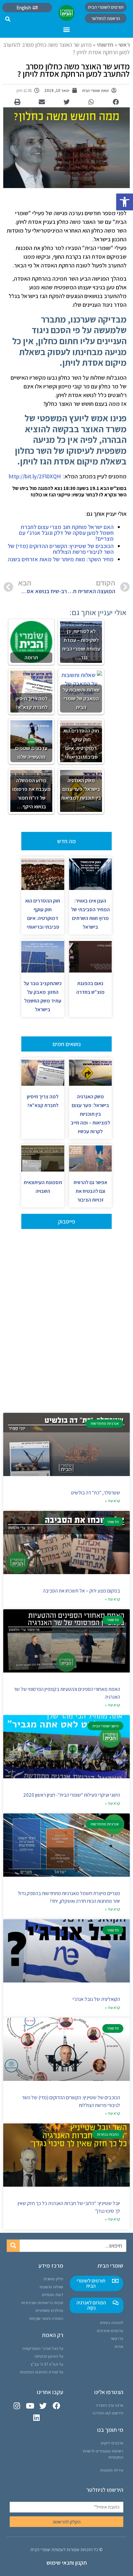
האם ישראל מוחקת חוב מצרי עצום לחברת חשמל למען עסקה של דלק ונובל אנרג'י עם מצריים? (66, 533)
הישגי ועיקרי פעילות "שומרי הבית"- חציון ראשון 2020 (72, 1795)
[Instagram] (17, 2406)
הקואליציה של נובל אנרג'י (96, 1999)
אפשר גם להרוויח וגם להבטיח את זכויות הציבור (90, 1191)
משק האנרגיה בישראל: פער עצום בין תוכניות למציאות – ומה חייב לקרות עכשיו (90, 1114)
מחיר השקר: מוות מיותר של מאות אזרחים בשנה (61, 559)
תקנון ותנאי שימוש (67, 2563)
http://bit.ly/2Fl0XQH (35, 476)
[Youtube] (30, 2406)
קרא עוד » (113, 1501)
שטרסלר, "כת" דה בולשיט (96, 1493)
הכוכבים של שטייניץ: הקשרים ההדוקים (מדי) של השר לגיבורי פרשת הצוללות (61, 549)
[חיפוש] (13, 2246)
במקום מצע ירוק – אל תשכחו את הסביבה (82, 1591)
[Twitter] (43, 2406)
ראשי (124, 45)
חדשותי (105, 45)
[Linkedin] (37, 2418)
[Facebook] (56, 2406)
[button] (125, 202)
